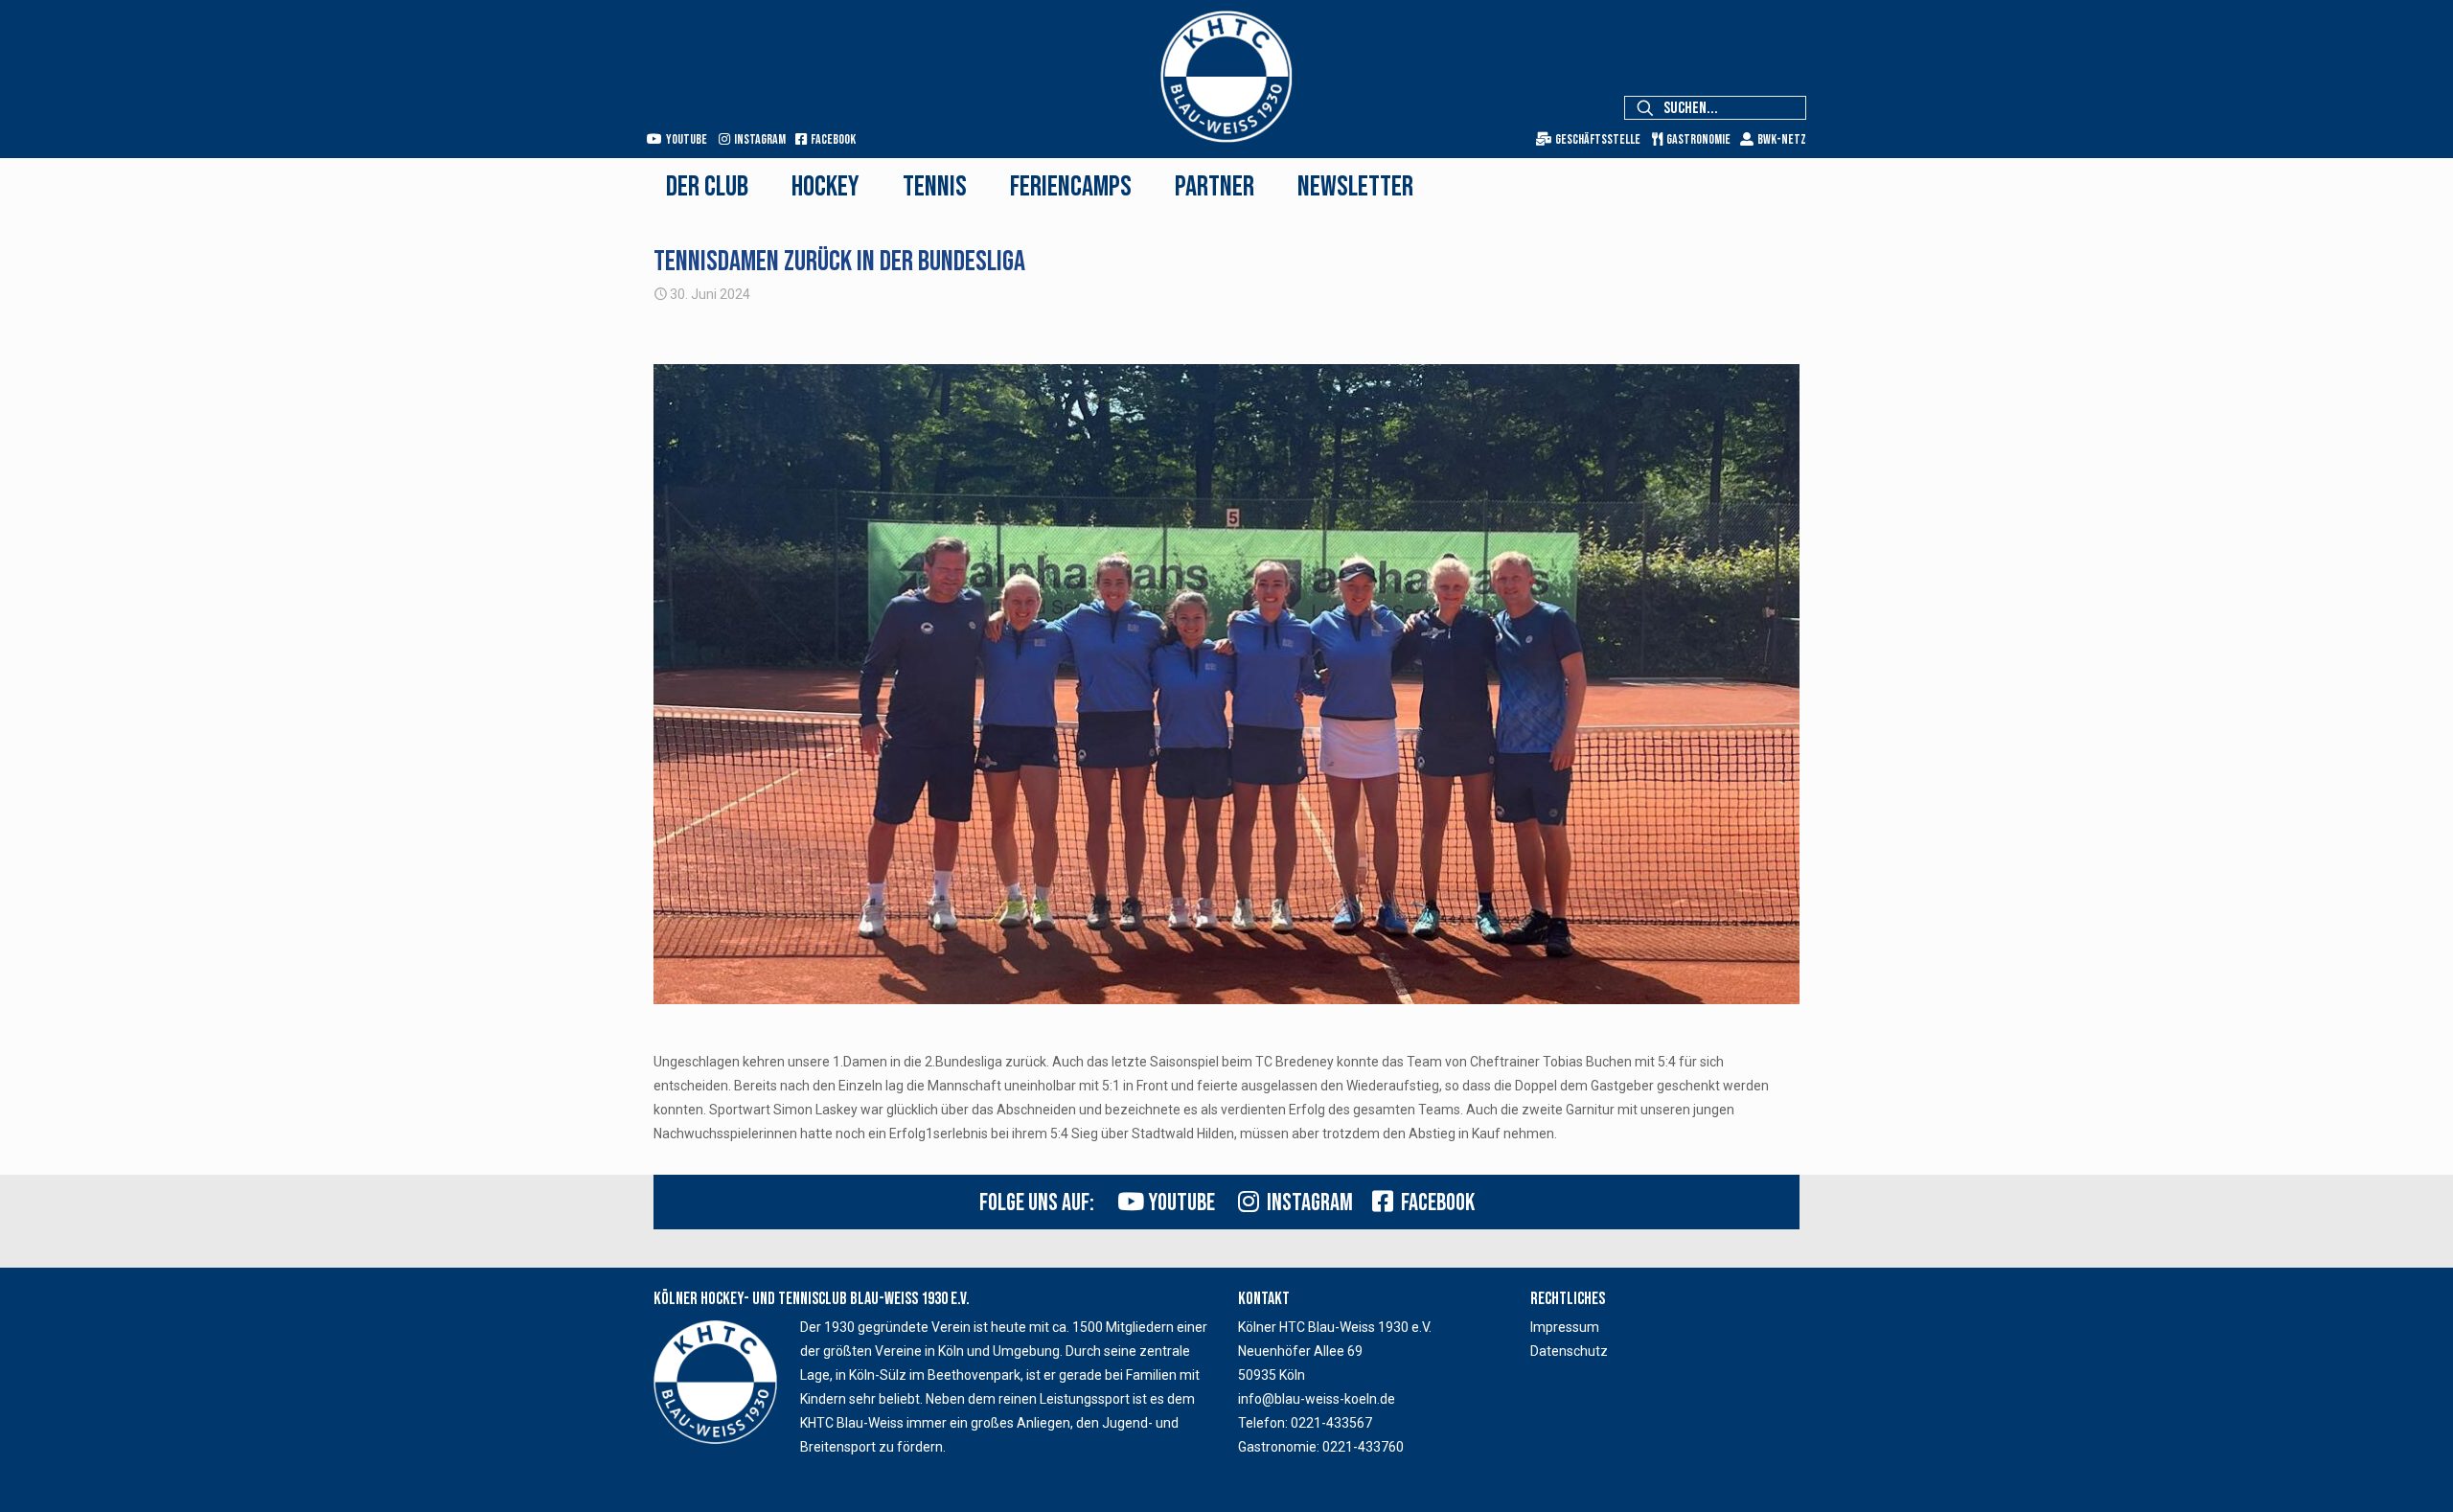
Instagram (1306, 1203)
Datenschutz (1569, 1351)
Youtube (1180, 1203)
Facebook (1434, 1203)
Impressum (1565, 1327)
